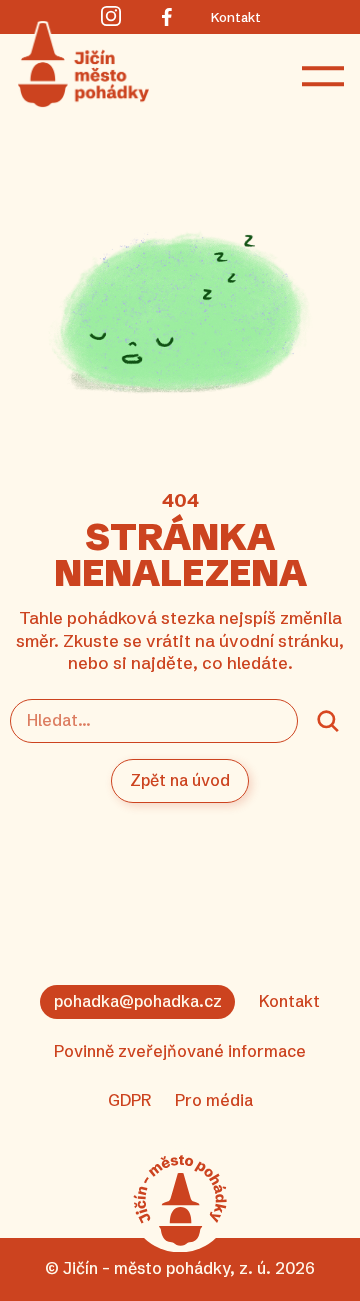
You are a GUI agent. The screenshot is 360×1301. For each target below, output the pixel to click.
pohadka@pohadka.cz (138, 1001)
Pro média (214, 1100)
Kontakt (289, 1001)
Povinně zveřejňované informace (180, 1051)
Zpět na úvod (180, 780)
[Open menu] (323, 77)
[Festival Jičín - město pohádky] (180, 1200)
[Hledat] (328, 721)
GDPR (129, 1100)
